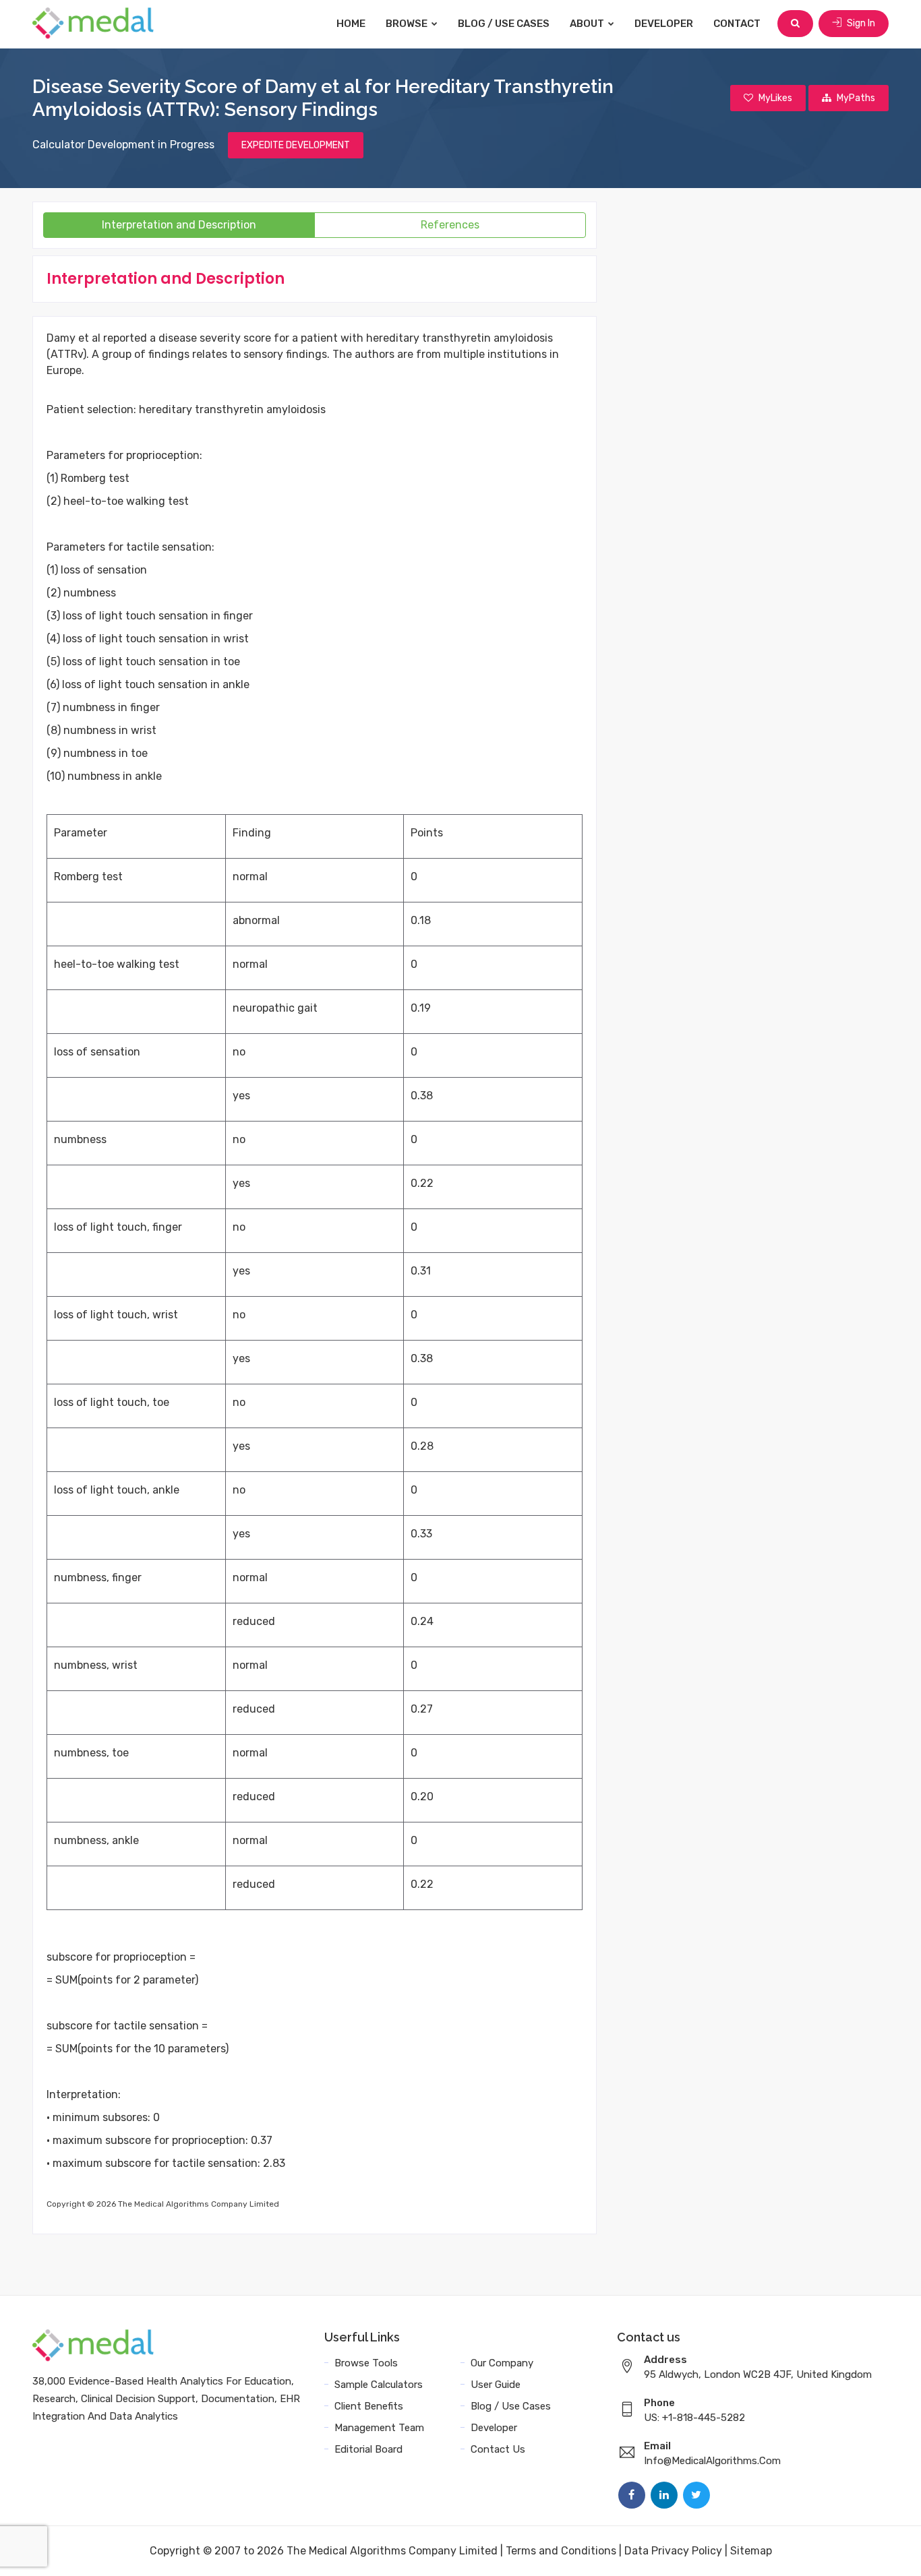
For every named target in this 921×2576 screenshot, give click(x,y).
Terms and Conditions (561, 2551)
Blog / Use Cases (504, 24)
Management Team (379, 2428)
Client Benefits (369, 2406)
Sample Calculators (379, 2385)
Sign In (860, 23)
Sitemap (751, 2551)
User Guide (496, 2385)
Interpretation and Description (179, 225)
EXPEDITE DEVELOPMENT (296, 145)
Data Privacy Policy (673, 2551)
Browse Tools (366, 2363)
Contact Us (498, 2449)
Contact (737, 24)
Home (351, 24)
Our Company (502, 2363)
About (588, 24)
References (450, 225)
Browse (408, 24)
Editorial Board (368, 2449)
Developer (664, 24)
